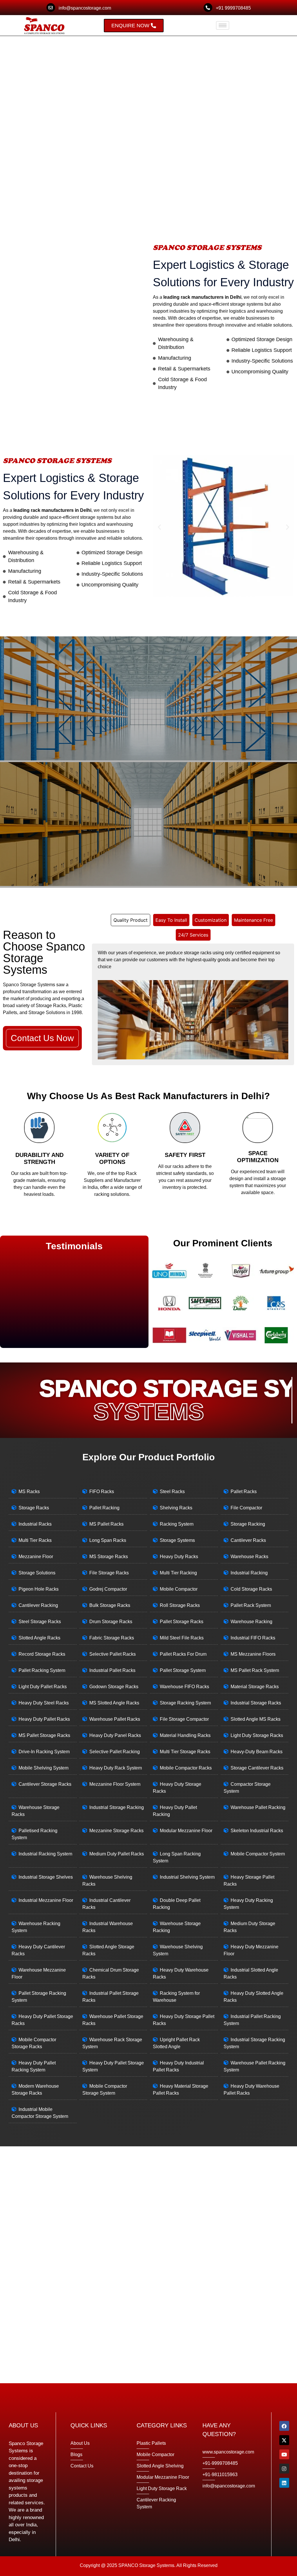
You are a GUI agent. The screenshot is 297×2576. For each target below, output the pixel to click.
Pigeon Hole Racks (39, 1589)
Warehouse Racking (251, 1622)
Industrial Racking (249, 1573)
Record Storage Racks (42, 1654)
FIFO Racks (102, 1492)
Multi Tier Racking (178, 1573)
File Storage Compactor (184, 1719)
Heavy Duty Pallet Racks (44, 1719)
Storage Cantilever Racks (257, 1768)
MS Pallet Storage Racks (44, 1735)
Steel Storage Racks (40, 1622)
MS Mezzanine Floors (253, 1654)
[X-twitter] (284, 2440)
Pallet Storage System (183, 1670)
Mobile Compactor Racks (186, 1768)
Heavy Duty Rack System (116, 1768)
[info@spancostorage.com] (51, 8)
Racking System (177, 1524)
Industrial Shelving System (187, 1877)
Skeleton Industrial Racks (257, 1831)
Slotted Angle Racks (39, 1638)
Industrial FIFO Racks (253, 1638)
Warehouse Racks (249, 1557)
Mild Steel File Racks (182, 1638)
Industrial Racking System (45, 1854)
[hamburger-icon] (223, 25)
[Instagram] (284, 2469)
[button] (159, 527)
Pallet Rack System (251, 1605)
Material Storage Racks (255, 1687)
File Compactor (246, 1508)
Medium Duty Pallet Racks (117, 1854)
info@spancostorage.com (85, 8)
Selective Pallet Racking (115, 1752)
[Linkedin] (284, 2483)
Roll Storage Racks (180, 1605)
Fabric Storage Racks (112, 1638)
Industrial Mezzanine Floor (46, 1900)
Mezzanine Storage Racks (116, 1831)
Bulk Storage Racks (110, 1605)
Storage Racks (34, 1508)
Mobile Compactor (179, 1589)
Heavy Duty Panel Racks (115, 1735)
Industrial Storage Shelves (46, 1877)
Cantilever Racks (248, 1540)
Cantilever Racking (38, 1605)
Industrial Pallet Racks (112, 1670)
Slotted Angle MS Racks (256, 1719)
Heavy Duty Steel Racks (44, 1703)
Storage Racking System (185, 1703)
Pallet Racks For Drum (183, 1654)
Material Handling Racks (185, 1735)
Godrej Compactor (108, 1589)
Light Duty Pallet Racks (43, 1687)
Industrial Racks (35, 1524)
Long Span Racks (108, 1540)
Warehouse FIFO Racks (184, 1687)
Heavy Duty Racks (179, 1557)
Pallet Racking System (42, 1670)
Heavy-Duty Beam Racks (257, 1752)
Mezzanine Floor (36, 1557)
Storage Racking (248, 1524)
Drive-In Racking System (44, 1752)
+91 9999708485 (233, 8)
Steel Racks (172, 1492)
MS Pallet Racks (106, 1524)
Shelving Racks (176, 1508)
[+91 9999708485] (208, 8)
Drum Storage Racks (111, 1622)
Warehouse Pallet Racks (115, 1719)
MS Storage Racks (109, 1557)
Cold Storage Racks (251, 1589)
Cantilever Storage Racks (45, 1784)
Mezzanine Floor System (115, 1784)
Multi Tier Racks (35, 1540)
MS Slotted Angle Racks (114, 1703)
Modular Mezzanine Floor (186, 1831)
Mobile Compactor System (258, 1854)
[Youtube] (284, 2454)
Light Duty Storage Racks (257, 1735)
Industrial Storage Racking (117, 1807)
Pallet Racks (244, 1492)
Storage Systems (177, 1540)
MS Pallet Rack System (255, 1670)
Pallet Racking (104, 1508)
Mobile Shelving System (44, 1768)
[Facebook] (284, 2426)
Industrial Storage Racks (256, 1703)
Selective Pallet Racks (113, 1654)
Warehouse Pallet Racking (258, 1807)
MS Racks (29, 1492)
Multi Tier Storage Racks (185, 1752)
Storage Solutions (37, 1573)
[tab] (131, 920)
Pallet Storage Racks (182, 1622)
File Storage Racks (109, 1573)
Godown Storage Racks (114, 1687)
